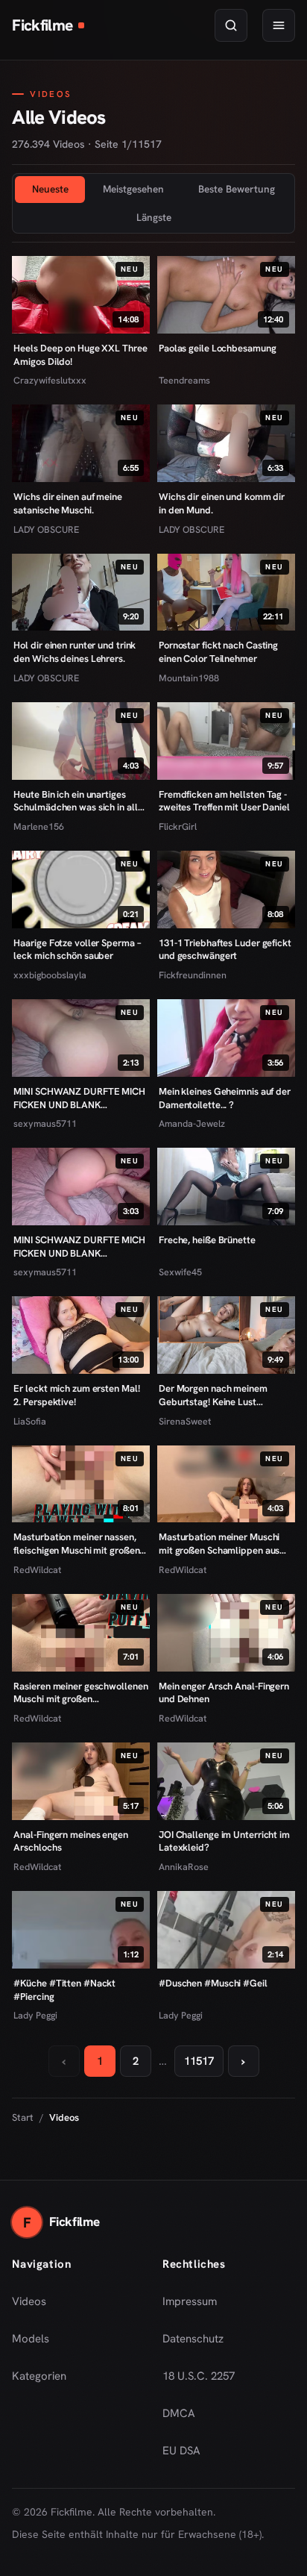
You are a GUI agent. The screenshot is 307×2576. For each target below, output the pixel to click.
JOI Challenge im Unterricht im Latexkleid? (224, 1841)
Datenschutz (193, 2339)
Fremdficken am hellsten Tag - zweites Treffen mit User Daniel (224, 801)
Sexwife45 (180, 1272)
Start (23, 2117)
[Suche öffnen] (231, 25)
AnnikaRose (184, 1867)
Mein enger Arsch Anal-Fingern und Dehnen (224, 1693)
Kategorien (39, 2376)
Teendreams (184, 380)
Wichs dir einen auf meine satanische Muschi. (67, 503)
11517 (199, 2061)
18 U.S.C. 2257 (199, 2376)
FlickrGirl (178, 826)
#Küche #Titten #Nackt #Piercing (64, 1990)
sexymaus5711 (45, 1123)
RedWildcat (37, 1570)
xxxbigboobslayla (50, 975)
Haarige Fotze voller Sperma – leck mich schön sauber (77, 950)
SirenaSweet (185, 1421)
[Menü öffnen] (279, 25)
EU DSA (181, 2451)
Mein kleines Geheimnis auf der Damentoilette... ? (225, 1098)
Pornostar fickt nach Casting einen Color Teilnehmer (218, 652)
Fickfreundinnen (193, 975)
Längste (154, 217)
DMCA (179, 2413)
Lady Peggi (35, 2015)
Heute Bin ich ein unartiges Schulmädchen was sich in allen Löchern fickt (80, 801)
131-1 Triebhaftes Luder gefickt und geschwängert (225, 950)
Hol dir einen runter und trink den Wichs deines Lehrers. (75, 652)
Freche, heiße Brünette (207, 1240)
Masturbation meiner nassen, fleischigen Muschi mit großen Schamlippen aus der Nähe (76, 1544)
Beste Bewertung (237, 189)
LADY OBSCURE (46, 529)
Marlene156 (39, 826)
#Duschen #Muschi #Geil (213, 1983)
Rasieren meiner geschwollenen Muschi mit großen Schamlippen (80, 1693)
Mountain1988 (189, 678)
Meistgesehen (133, 189)
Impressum (190, 2301)
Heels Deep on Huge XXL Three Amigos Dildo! (80, 355)
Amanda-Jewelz (192, 1123)
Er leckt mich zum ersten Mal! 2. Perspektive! (76, 1395)
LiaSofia (30, 1421)
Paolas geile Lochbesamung (217, 348)
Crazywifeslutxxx (50, 380)
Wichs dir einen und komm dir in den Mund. (222, 503)
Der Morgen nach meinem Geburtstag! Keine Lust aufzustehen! (213, 1395)
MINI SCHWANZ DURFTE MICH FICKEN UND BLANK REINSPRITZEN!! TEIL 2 (79, 1098)
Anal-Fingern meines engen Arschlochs (70, 1841)
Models (31, 2339)
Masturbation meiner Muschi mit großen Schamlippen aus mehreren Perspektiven (219, 1544)
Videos (29, 2301)
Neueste (50, 189)
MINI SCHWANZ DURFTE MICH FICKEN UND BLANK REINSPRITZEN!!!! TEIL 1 (79, 1247)
